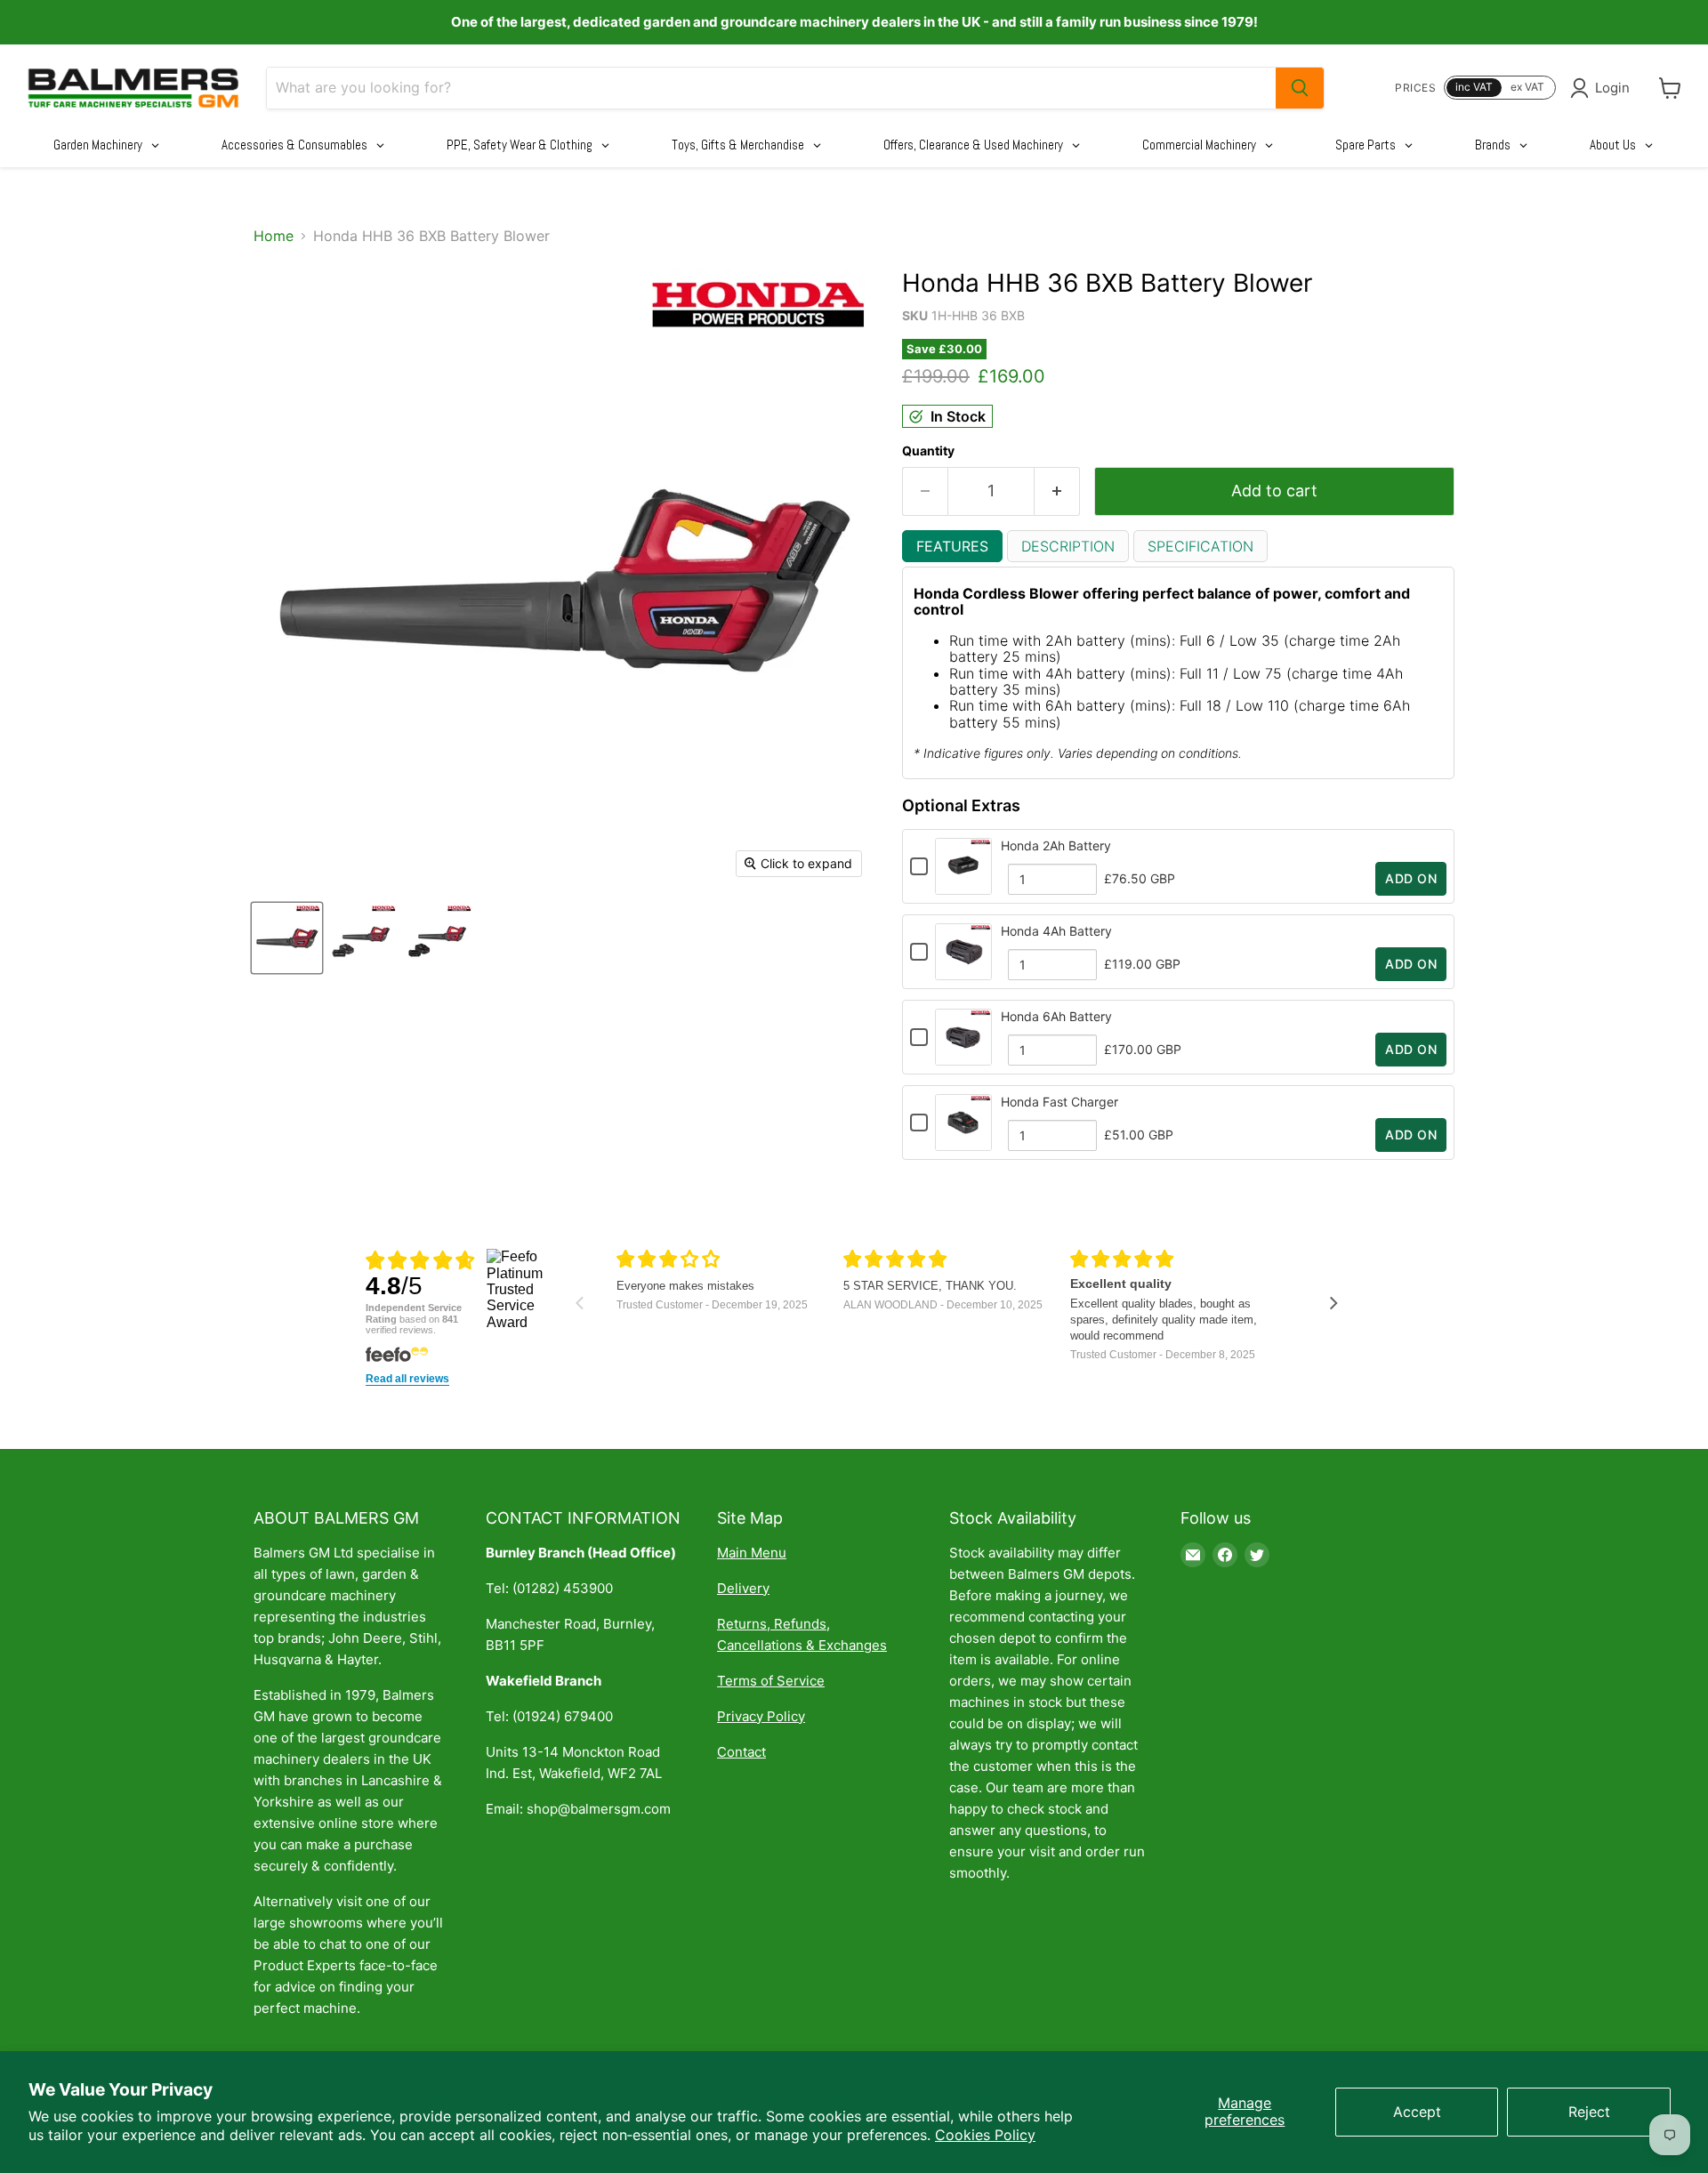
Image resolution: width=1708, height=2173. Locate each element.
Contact (741, 1752)
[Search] (1300, 88)
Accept (1417, 2112)
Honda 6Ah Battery (1056, 1016)
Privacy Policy (761, 1716)
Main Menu (752, 1553)
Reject (1589, 2112)
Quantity (928, 451)
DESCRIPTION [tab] (1068, 546)
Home (274, 236)
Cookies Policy (985, 2135)
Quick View (963, 886)
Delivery (743, 1588)
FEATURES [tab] (952, 546)
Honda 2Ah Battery (1056, 845)
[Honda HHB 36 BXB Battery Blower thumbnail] (287, 938)
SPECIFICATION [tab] (1200, 546)
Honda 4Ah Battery (1056, 931)
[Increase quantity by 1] (1057, 491)
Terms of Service (771, 1681)
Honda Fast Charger (1059, 1102)
